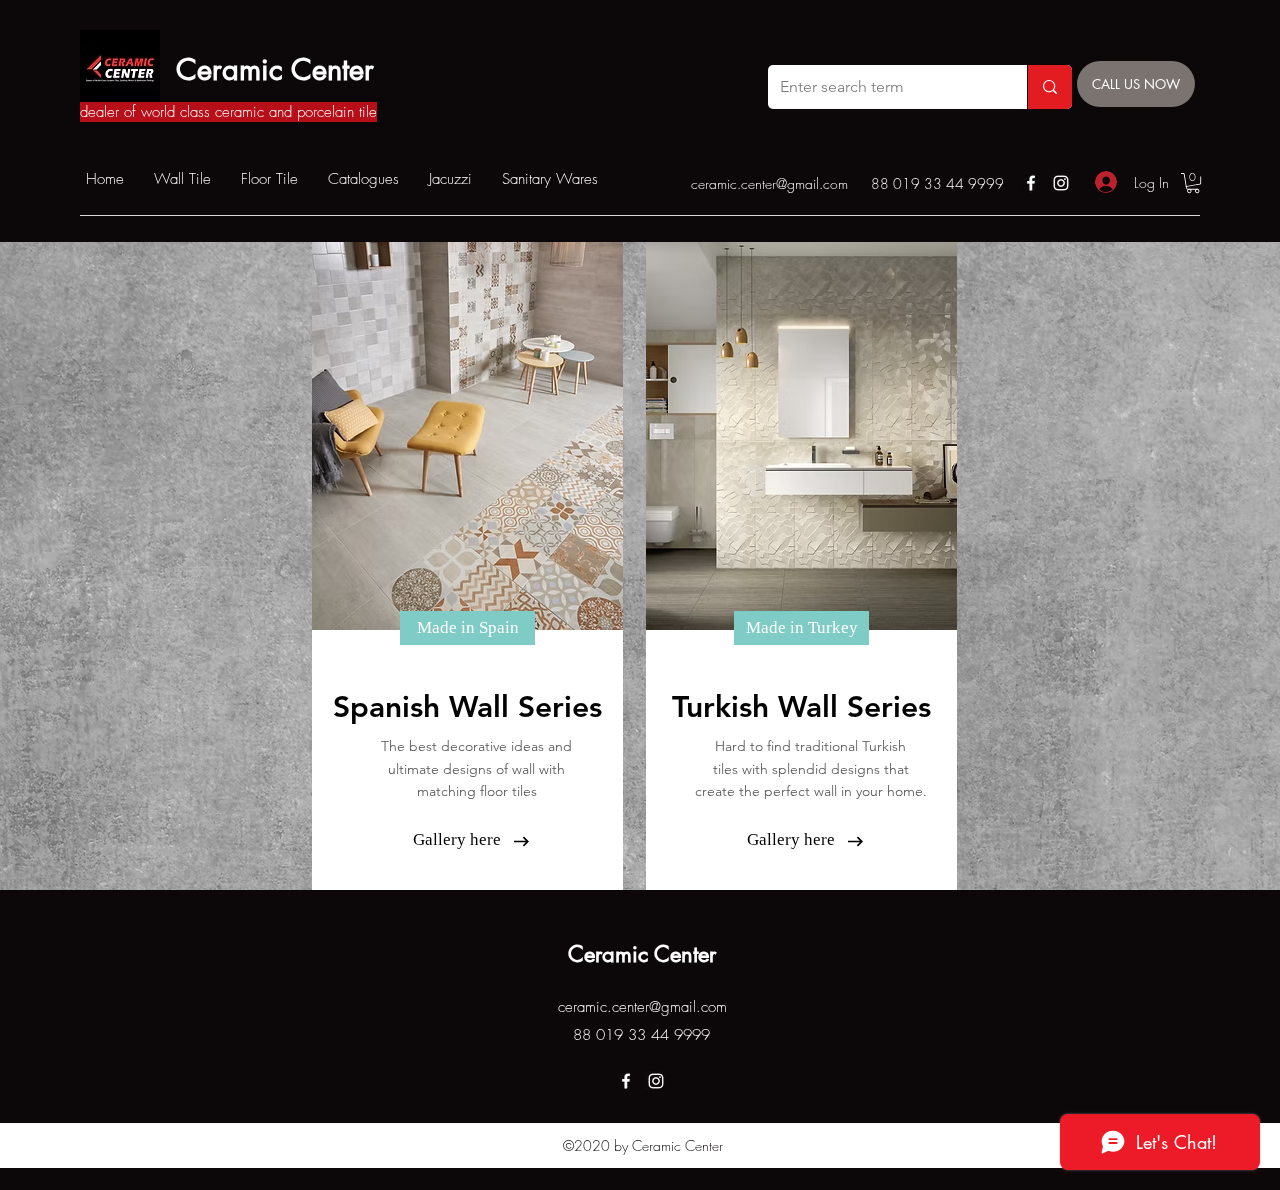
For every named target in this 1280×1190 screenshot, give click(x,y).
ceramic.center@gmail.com (769, 183)
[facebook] (1031, 183)
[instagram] (1061, 183)
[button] (1193, 183)
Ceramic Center (275, 69)
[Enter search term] (1049, 87)
